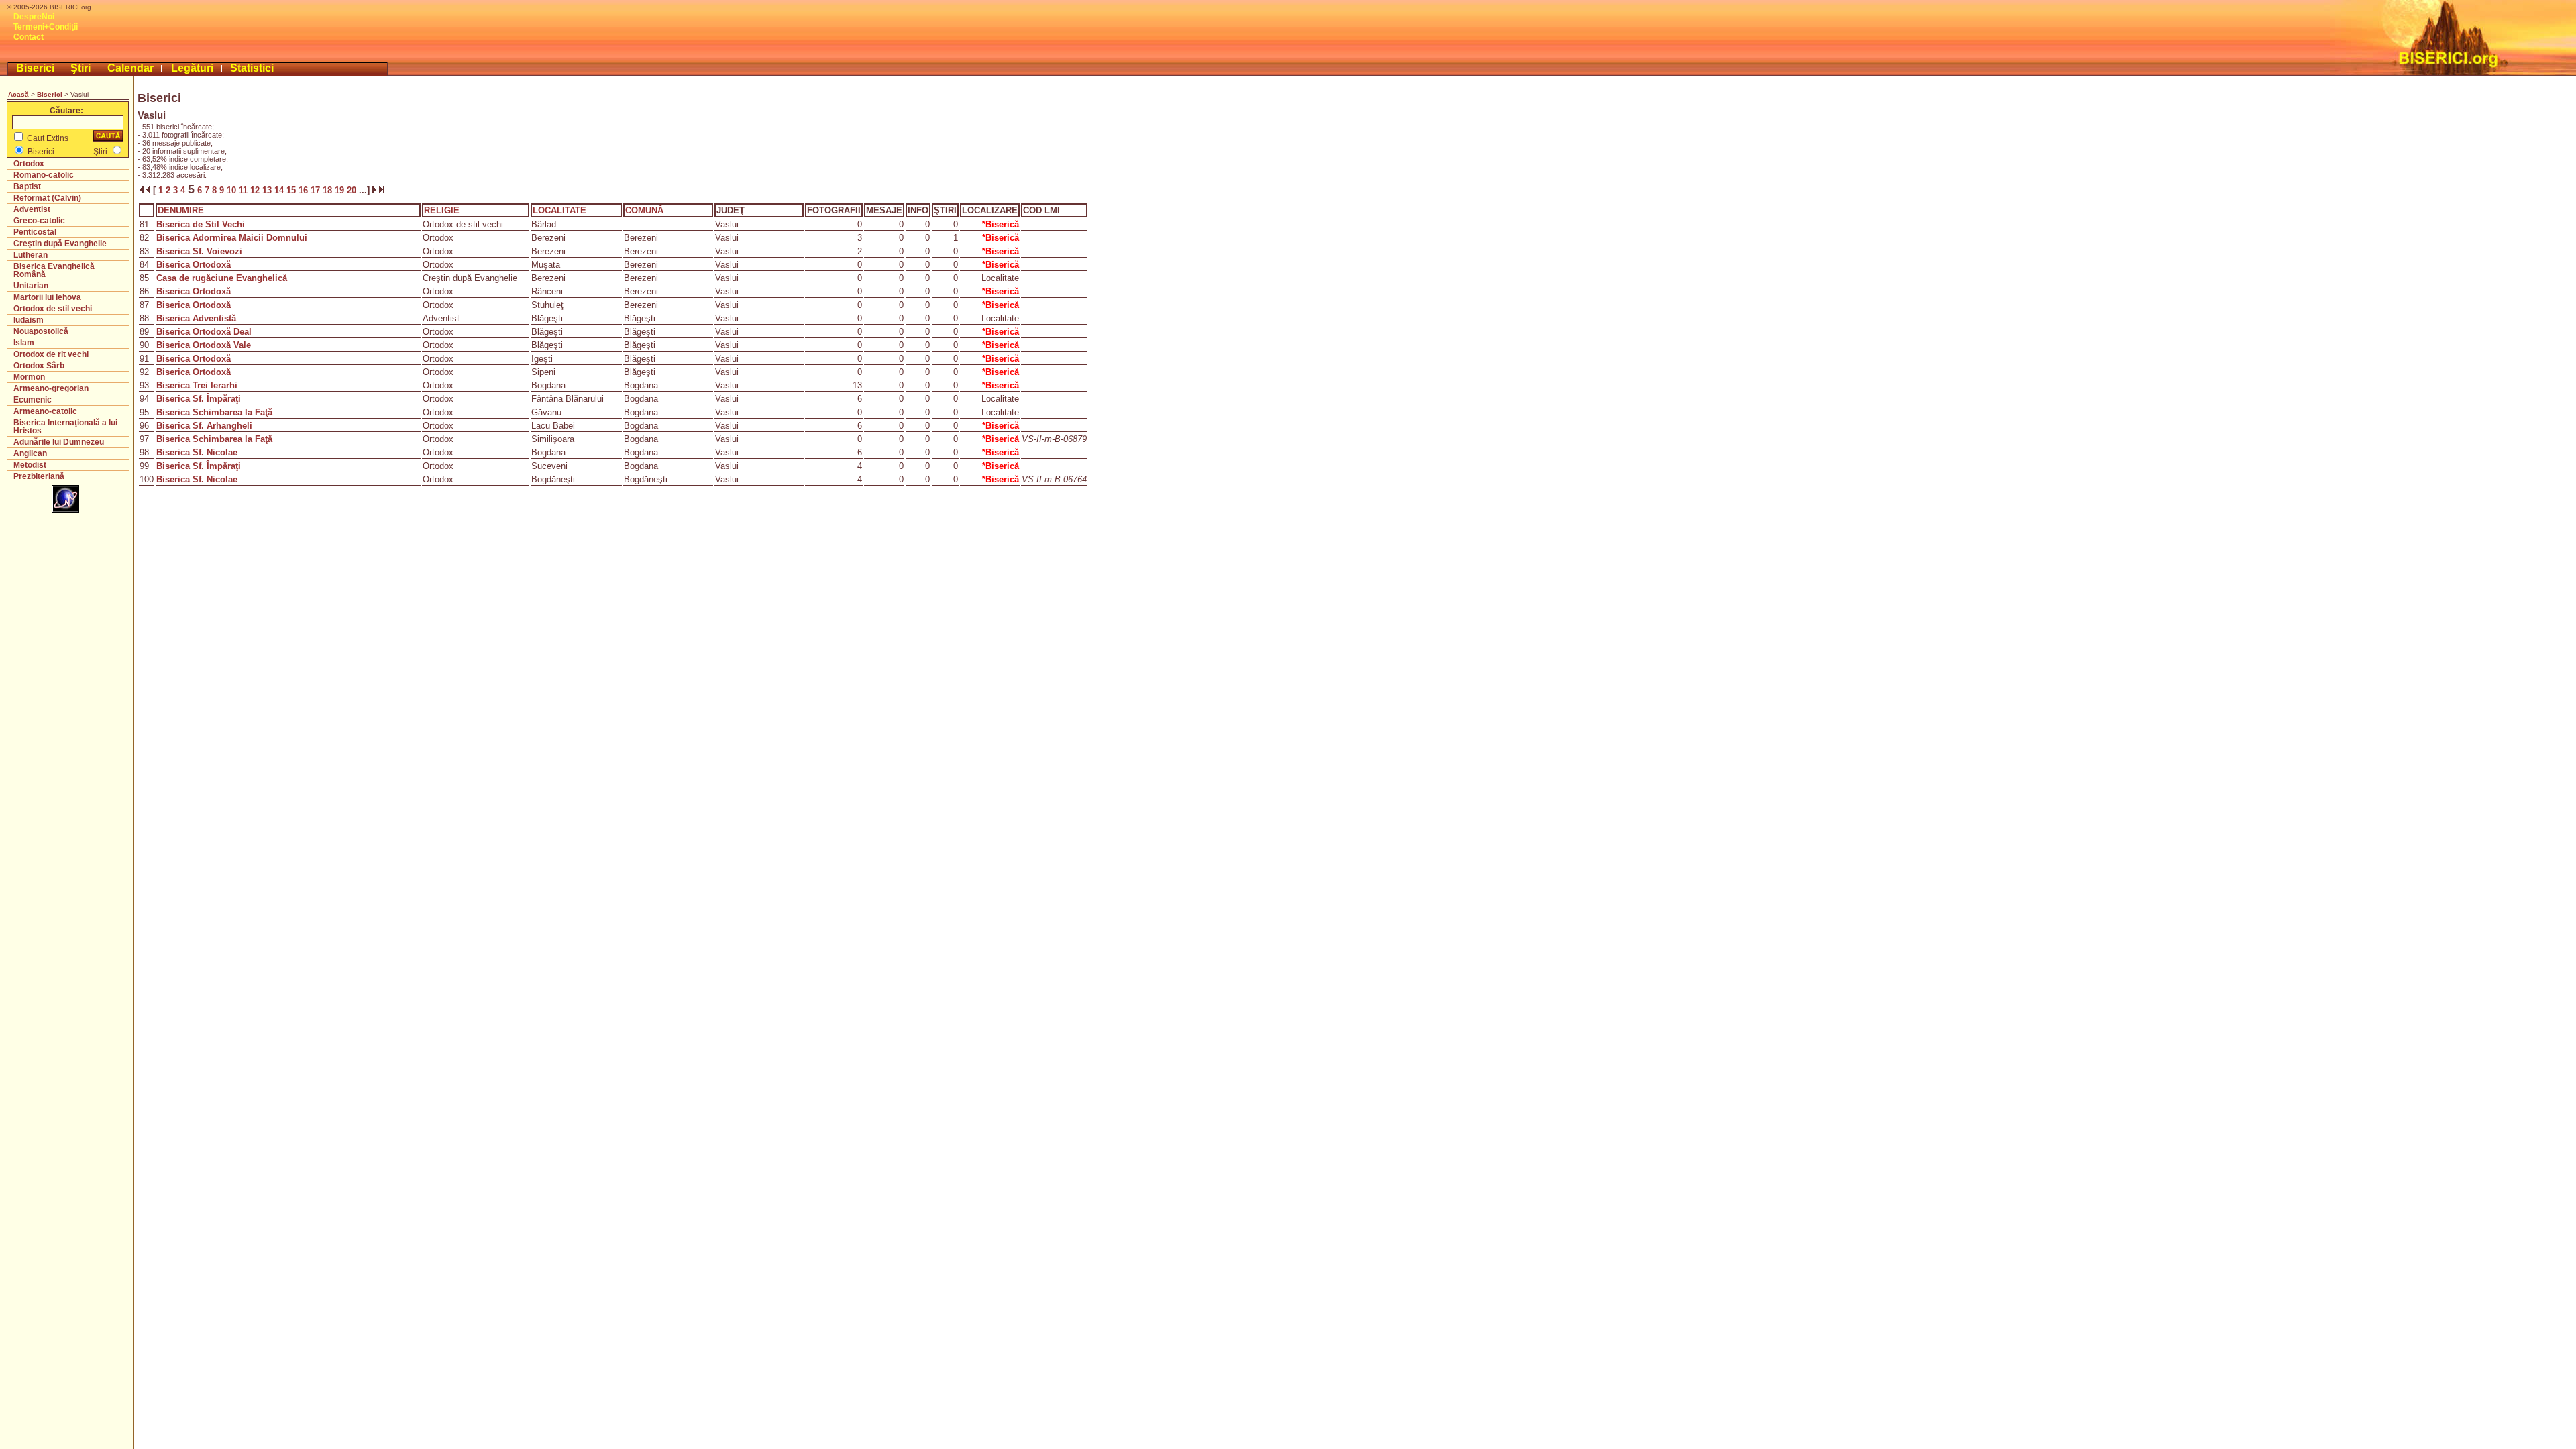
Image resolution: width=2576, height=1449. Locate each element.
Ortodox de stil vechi (53, 309)
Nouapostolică (41, 331)
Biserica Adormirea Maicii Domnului (232, 238)
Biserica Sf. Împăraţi (199, 399)
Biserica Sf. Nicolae (197, 452)
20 (353, 190)
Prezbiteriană (39, 476)
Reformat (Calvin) (47, 198)
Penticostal (35, 232)
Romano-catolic (44, 175)
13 (268, 190)
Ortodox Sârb (39, 366)
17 (317, 190)
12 (256, 190)
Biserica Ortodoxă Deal (204, 332)
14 (280, 190)
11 (245, 190)
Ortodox (29, 164)
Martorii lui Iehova (47, 297)
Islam (24, 343)
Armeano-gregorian (51, 388)
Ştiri (80, 68)
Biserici (35, 68)
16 (305, 190)
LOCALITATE (559, 210)
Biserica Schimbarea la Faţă (214, 412)
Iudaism (29, 320)
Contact (29, 37)
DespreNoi (34, 17)
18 (329, 190)
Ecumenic (33, 400)
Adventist (32, 209)
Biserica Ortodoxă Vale (204, 345)
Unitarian (31, 286)
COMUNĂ (644, 210)
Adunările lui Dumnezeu (59, 442)
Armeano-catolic (45, 411)
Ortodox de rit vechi (51, 354)
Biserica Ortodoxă (194, 265)
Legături (192, 68)
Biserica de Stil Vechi (201, 224)
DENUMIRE (181, 210)
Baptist (27, 186)
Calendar (130, 68)
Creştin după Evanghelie (60, 244)
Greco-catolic (39, 221)
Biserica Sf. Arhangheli (204, 426)
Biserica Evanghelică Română (54, 270)
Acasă (18, 94)
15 (292, 190)
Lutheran (31, 255)
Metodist (30, 465)
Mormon (29, 377)
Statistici (252, 68)
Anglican (30, 453)
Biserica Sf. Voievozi (199, 251)
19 (341, 190)
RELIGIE (442, 210)
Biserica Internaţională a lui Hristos (65, 427)
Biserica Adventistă (196, 318)
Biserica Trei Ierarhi (197, 385)
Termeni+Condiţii (46, 27)
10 (233, 190)
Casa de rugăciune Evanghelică (222, 278)
